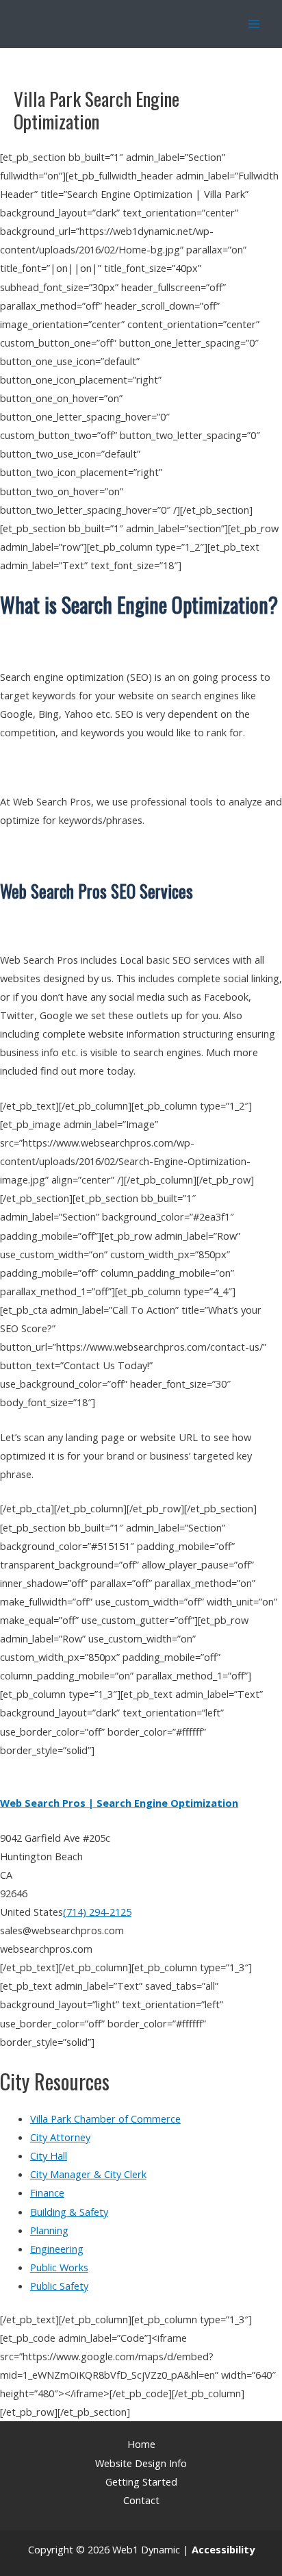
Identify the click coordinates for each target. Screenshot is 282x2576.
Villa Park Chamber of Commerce (105, 2118)
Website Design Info (141, 2463)
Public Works (59, 2267)
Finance (47, 2192)
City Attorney (60, 2137)
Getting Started (141, 2481)
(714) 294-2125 (97, 1912)
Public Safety (59, 2286)
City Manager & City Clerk (88, 2174)
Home (141, 2444)
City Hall (49, 2155)
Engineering (57, 2249)
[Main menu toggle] (254, 24)
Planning (49, 2230)
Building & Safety (69, 2212)
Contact (141, 2500)
